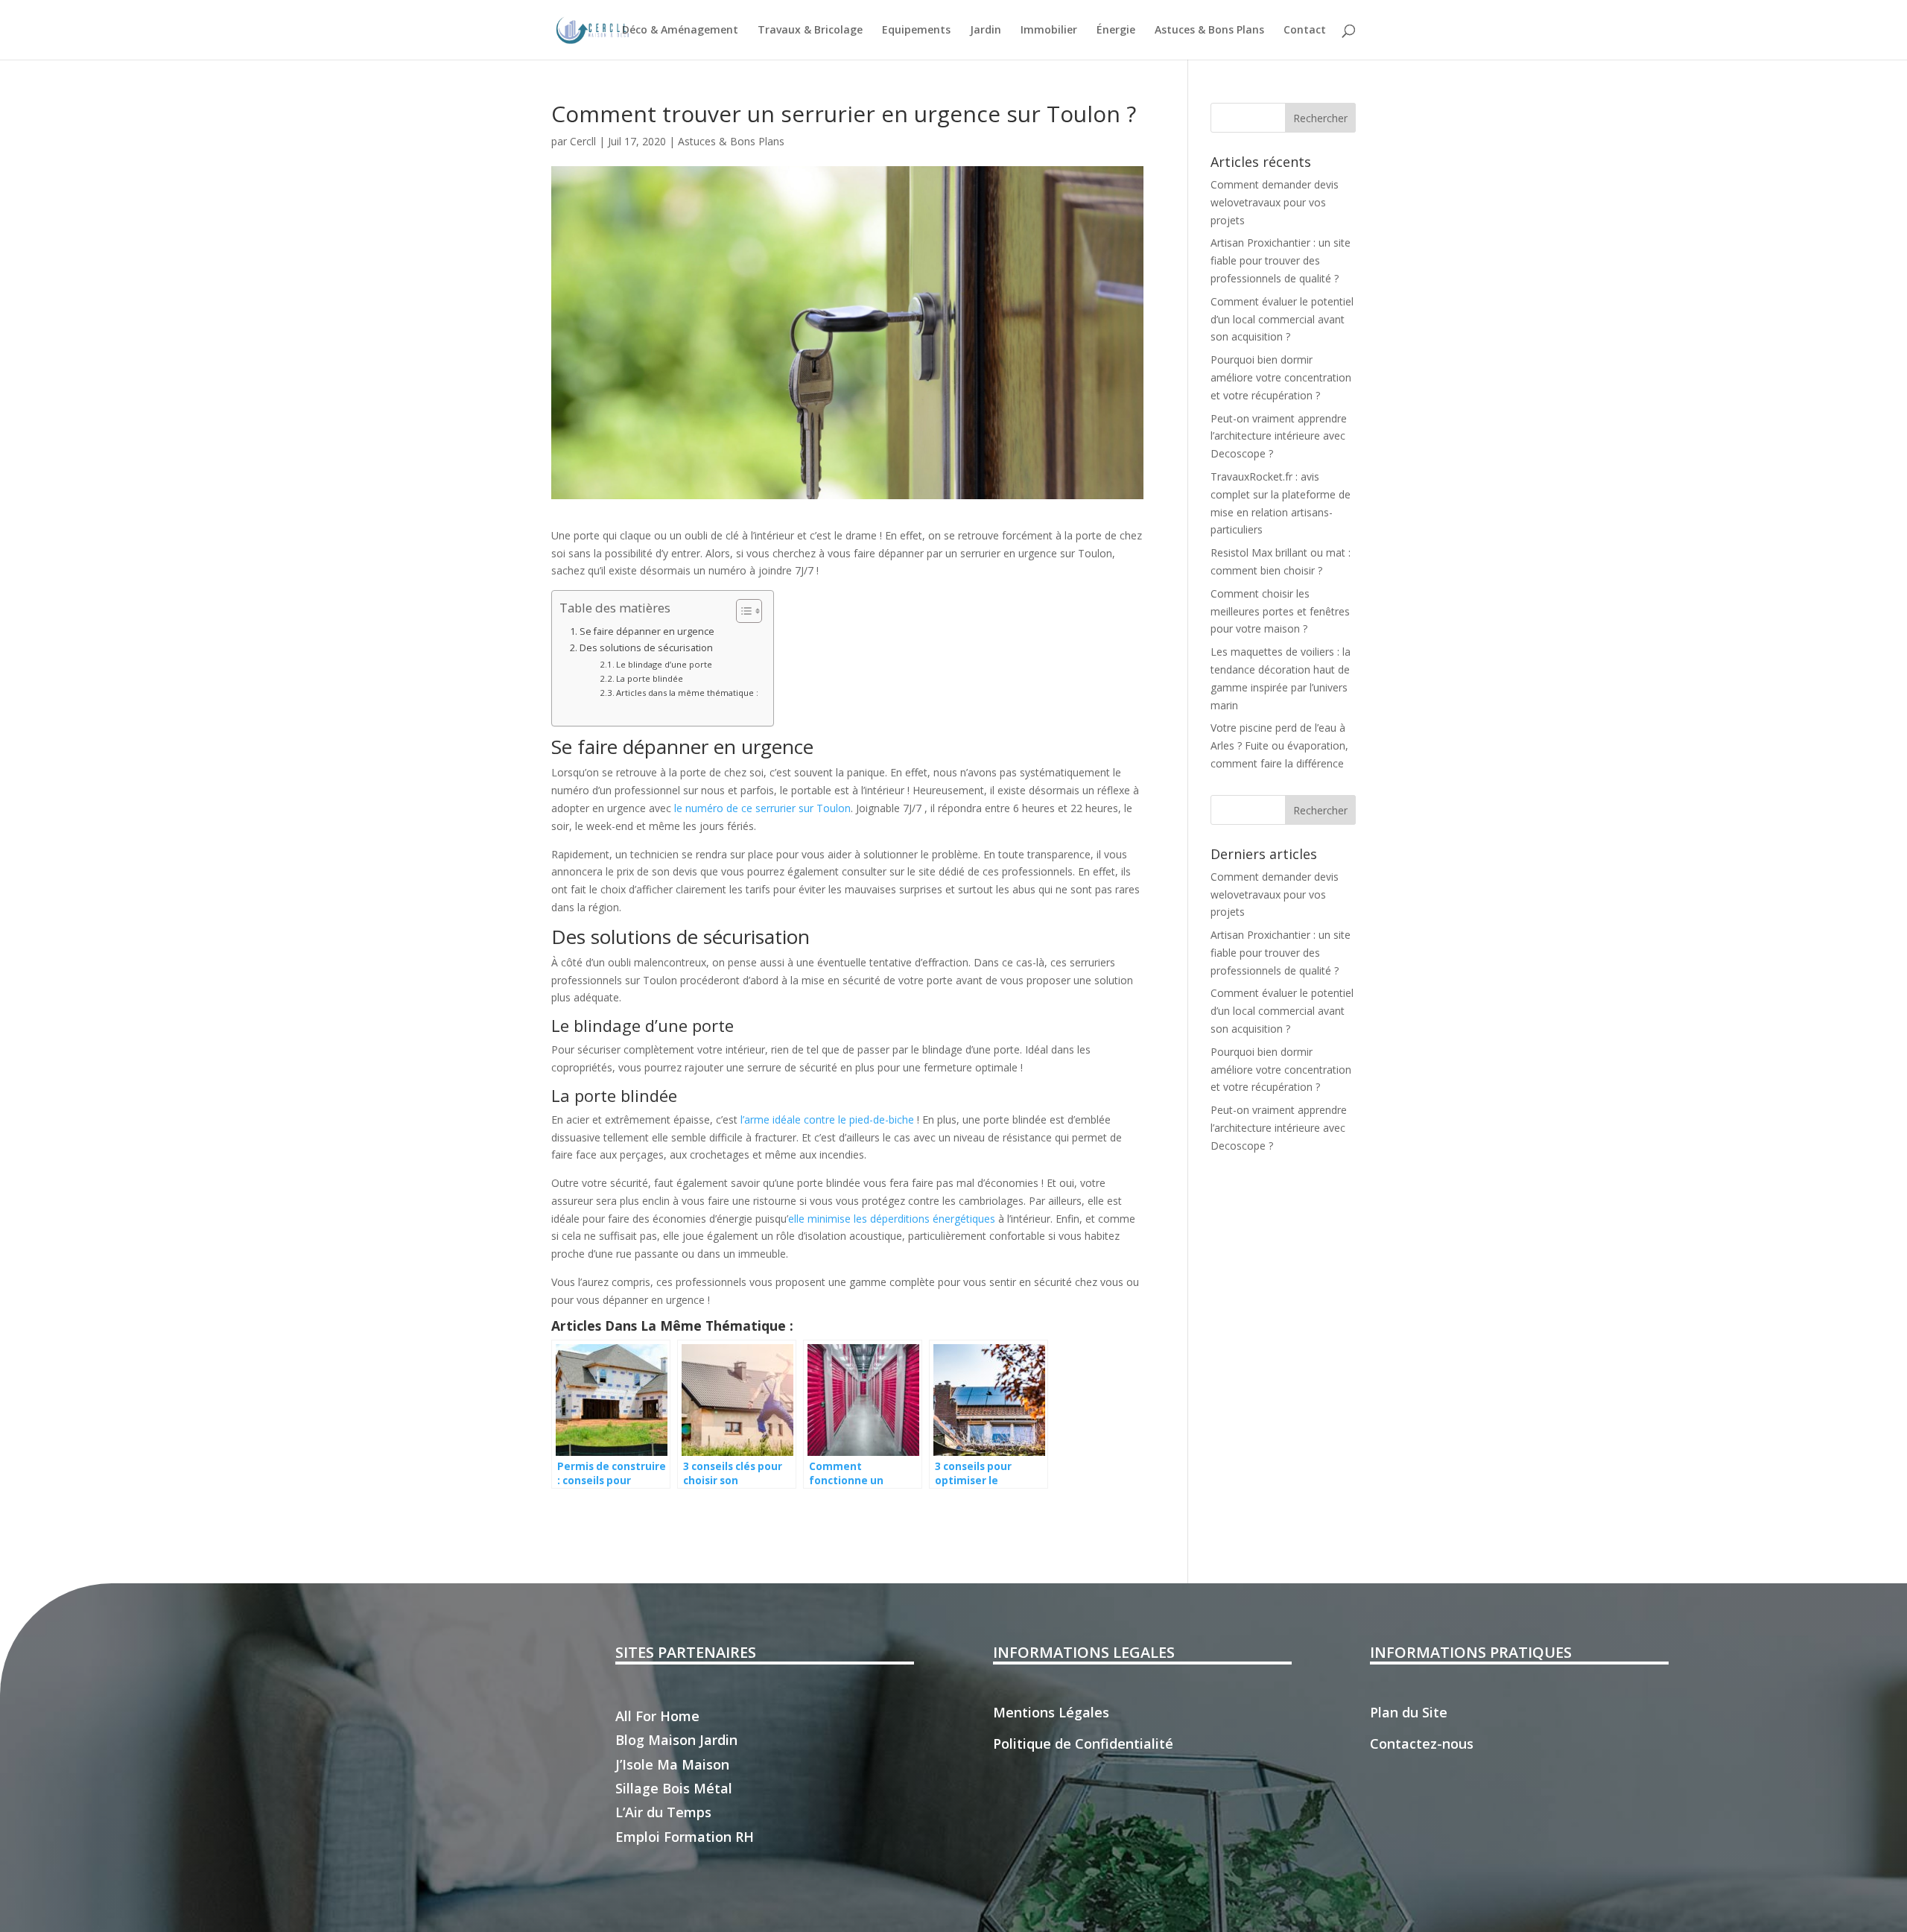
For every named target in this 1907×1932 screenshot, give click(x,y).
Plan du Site (1409, 1712)
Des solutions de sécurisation (646, 648)
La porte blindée (650, 678)
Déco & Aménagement (680, 31)
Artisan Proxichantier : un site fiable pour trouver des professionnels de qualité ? (1281, 260)
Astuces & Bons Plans (1209, 31)
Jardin (986, 31)
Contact (1305, 31)
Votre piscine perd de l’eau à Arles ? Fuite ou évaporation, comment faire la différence (1279, 745)
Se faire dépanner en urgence (647, 631)
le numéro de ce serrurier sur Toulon (762, 808)
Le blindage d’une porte (664, 664)
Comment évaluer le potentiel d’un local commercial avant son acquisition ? (1282, 319)
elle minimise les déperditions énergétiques (892, 1219)
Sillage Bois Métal (674, 1788)
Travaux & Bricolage (810, 31)
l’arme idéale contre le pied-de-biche (827, 1119)
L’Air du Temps (663, 1812)
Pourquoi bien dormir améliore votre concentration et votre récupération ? (1281, 377)
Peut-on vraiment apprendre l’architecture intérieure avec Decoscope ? (1279, 436)
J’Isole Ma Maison (672, 1764)
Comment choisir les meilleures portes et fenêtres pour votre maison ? (1280, 611)
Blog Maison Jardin (676, 1740)
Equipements (916, 31)
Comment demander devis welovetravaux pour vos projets (1275, 202)
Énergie (1116, 31)
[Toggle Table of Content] (742, 611)
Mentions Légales (1051, 1712)
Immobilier (1049, 31)
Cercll (583, 141)
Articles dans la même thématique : (687, 693)
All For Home (657, 1716)
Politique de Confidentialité (1083, 1743)
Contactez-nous (1422, 1743)
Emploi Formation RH (685, 1837)
